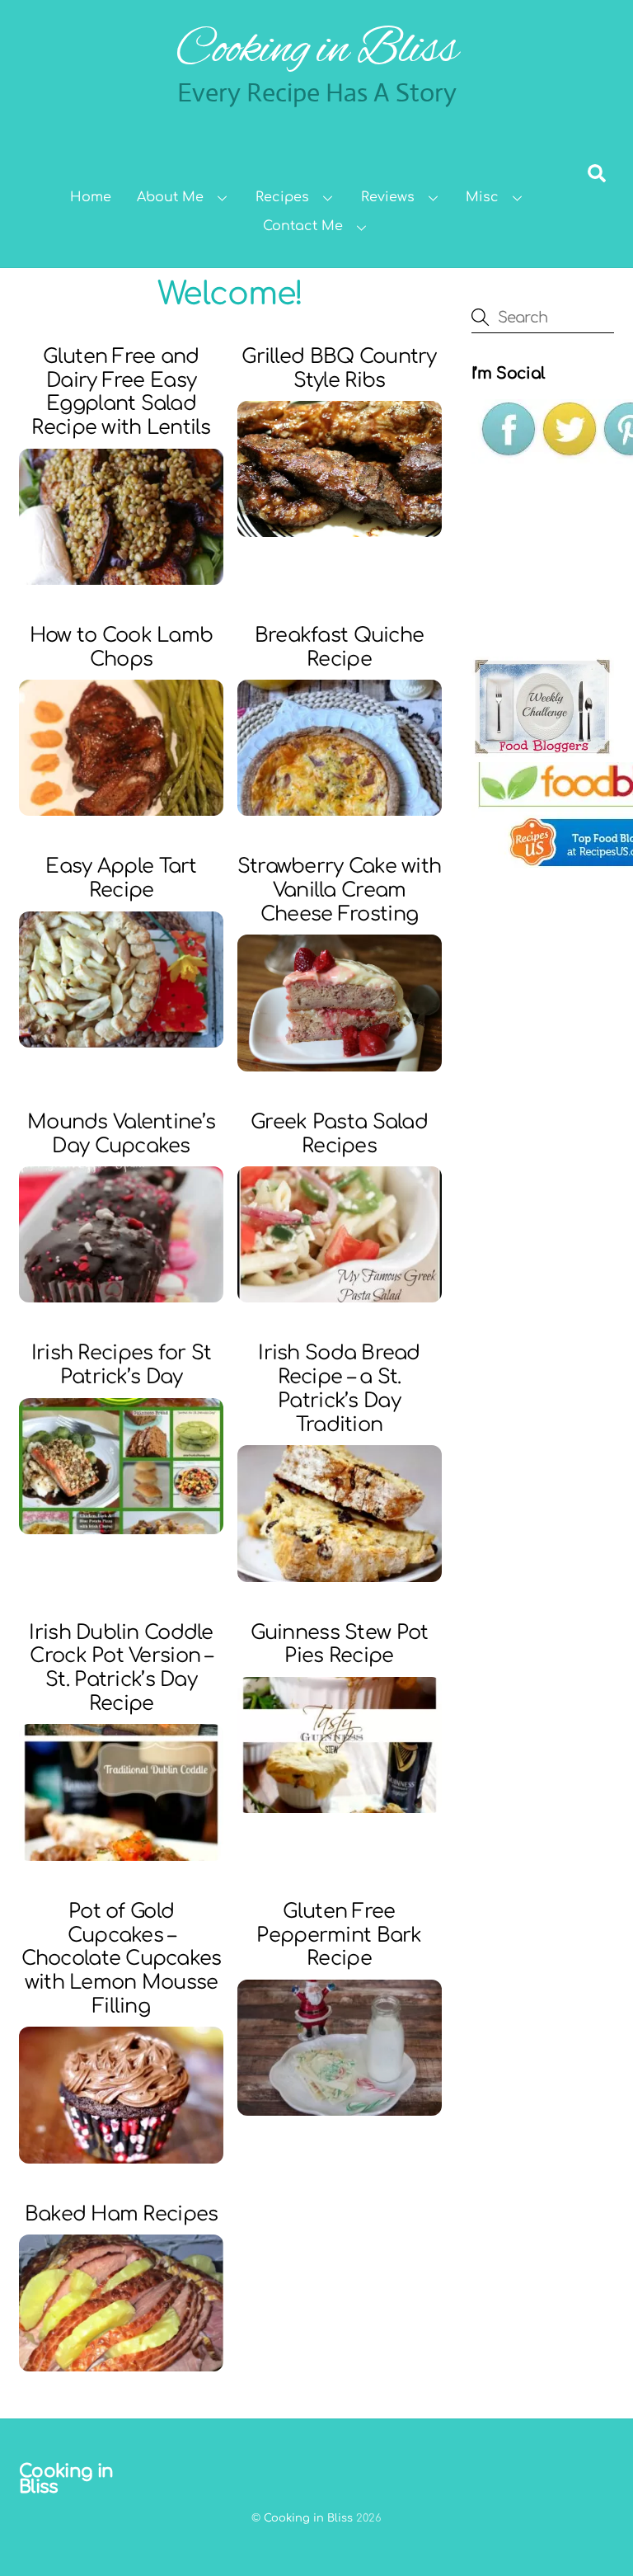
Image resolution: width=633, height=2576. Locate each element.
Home (91, 197)
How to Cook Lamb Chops (121, 648)
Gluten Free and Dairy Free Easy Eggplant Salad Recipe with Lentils (121, 392)
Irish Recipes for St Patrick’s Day (122, 1365)
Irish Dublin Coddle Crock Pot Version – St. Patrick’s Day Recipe (121, 1668)
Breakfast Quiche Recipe (339, 648)
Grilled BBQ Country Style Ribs (339, 369)
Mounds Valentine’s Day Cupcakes (121, 1134)
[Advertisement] (552, 560)
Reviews (388, 197)
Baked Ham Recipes (122, 2214)
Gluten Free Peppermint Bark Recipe (339, 1936)
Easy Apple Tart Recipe (121, 878)
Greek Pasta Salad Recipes (339, 1134)
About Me (170, 197)
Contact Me (303, 226)
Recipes (282, 197)
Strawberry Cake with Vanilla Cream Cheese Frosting (340, 890)
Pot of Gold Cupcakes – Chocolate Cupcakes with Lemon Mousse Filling (122, 1959)
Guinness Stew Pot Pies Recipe (340, 1645)
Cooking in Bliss (308, 2518)
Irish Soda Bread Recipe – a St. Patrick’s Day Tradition (339, 1389)
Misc (482, 197)
